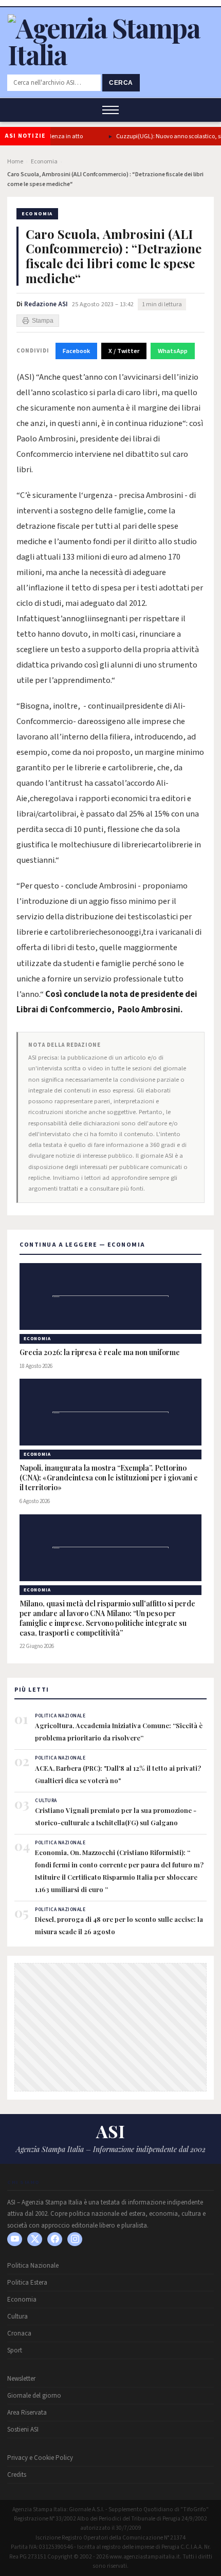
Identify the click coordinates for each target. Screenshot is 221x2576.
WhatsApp (173, 351)
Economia (44, 162)
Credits (17, 2475)
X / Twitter (124, 351)
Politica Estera (27, 2283)
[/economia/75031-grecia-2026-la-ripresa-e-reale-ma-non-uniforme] (110, 1296)
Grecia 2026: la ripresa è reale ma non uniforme (100, 1352)
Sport (15, 2350)
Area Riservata (27, 2413)
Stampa (43, 321)
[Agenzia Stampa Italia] (110, 54)
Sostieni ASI (23, 2430)
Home (15, 162)
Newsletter (21, 2379)
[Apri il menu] (110, 110)
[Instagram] (75, 2239)
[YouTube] (15, 2239)
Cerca (121, 83)
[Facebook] (55, 2239)
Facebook (76, 351)
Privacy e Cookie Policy (40, 2458)
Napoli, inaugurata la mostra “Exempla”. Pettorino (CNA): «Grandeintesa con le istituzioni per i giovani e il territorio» (109, 1478)
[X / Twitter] (35, 2239)
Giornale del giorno (34, 2396)
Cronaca (19, 2333)
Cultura (17, 2316)
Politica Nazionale (33, 2266)
